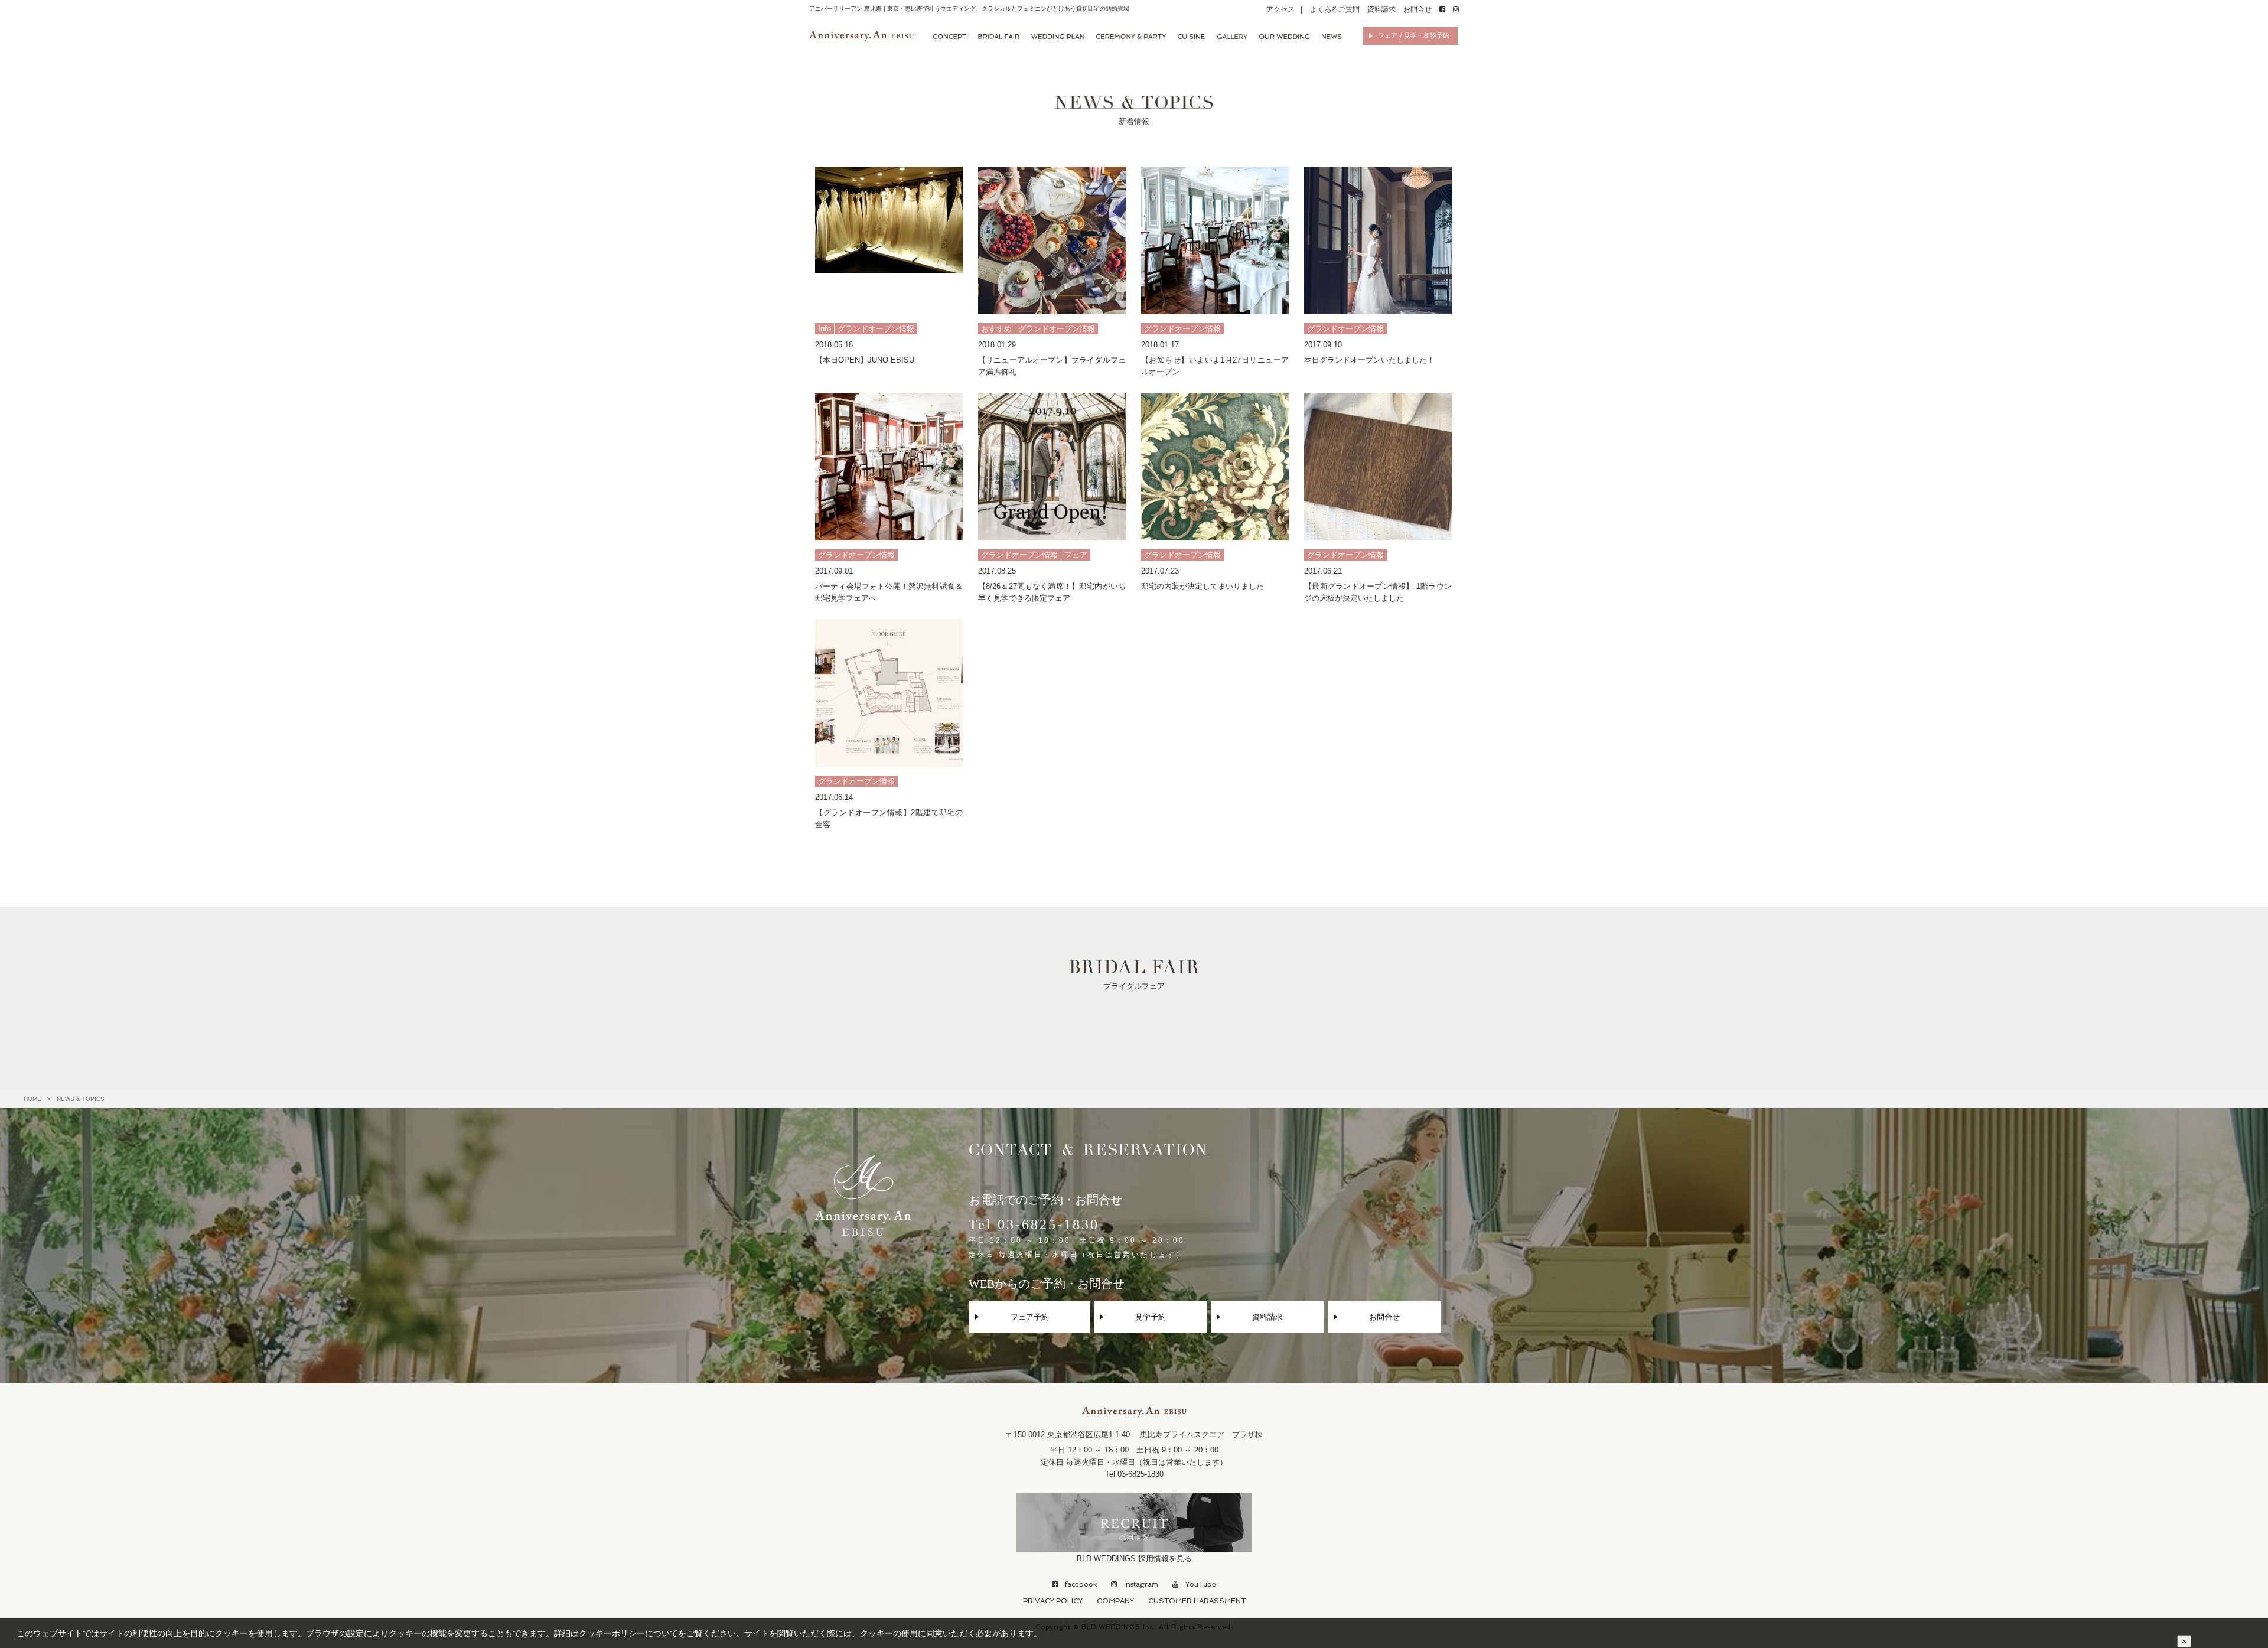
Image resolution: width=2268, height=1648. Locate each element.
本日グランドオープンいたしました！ (1369, 360)
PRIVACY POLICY (1053, 1601)
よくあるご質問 (1335, 9)
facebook (1077, 1584)
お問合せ (1417, 9)
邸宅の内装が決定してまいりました (1203, 586)
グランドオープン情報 (876, 329)
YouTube (1197, 1584)
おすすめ (996, 329)
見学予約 (1151, 1317)
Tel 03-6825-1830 (1077, 1238)
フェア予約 (1030, 1317)
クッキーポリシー (612, 1633)
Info (825, 329)
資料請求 (1381, 9)
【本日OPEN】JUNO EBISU (865, 360)
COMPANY (1115, 1601)
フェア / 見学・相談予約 (1414, 36)
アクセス (1280, 9)
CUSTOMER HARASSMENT (1197, 1601)
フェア (1076, 555)
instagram (1138, 1584)
